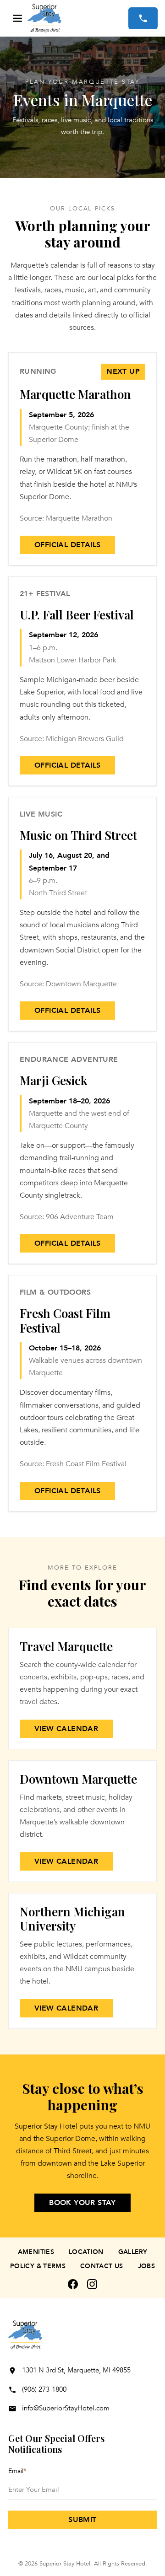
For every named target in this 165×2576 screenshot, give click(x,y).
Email (17, 2471)
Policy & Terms (38, 2266)
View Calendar (66, 1729)
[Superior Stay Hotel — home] (78, 18)
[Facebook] (73, 2284)
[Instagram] (92, 2284)
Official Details (67, 545)
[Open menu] (17, 18)
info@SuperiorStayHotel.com (66, 2408)
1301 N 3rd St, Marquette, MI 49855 (76, 2370)
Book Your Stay (82, 2203)
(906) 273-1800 (44, 2389)
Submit (82, 2520)
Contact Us (102, 2266)
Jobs (146, 2266)
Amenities (36, 2252)
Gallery (133, 2252)
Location (86, 2252)
